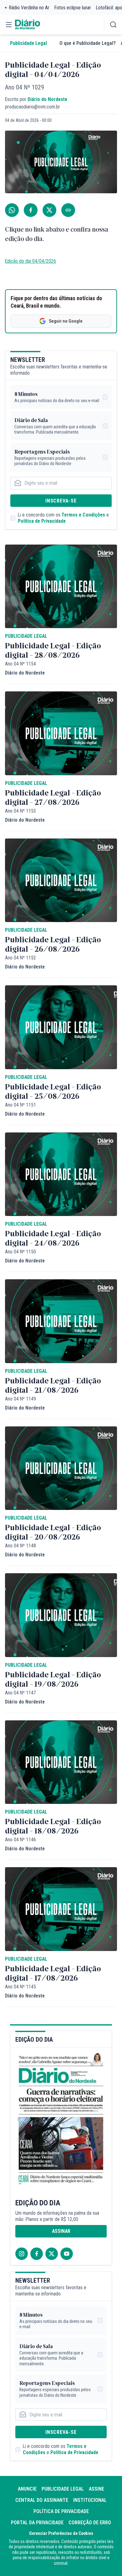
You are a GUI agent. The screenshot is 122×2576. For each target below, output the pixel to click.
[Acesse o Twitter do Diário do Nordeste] (52, 2254)
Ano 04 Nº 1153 (20, 811)
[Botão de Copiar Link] (68, 210)
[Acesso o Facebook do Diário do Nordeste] (37, 2254)
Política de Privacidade (42, 521)
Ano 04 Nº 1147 (20, 1693)
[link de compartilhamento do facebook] (31, 210)
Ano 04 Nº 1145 (20, 1987)
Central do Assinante (42, 2500)
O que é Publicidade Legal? (88, 43)
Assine (97, 2489)
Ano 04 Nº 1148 (20, 1546)
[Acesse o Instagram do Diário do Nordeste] (22, 2254)
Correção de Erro (90, 2523)
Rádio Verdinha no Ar (29, 8)
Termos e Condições (83, 515)
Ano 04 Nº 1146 (20, 1840)
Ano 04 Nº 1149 (20, 1399)
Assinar (61, 2231)
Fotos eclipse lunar (73, 8)
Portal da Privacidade (37, 2523)
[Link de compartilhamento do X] (49, 210)
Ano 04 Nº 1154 (20, 664)
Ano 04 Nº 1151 (20, 1105)
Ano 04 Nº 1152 (20, 958)
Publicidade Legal (28, 43)
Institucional (90, 2500)
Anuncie (27, 2489)
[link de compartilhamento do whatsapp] (12, 210)
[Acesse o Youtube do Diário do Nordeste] (67, 2254)
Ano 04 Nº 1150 (20, 1252)
